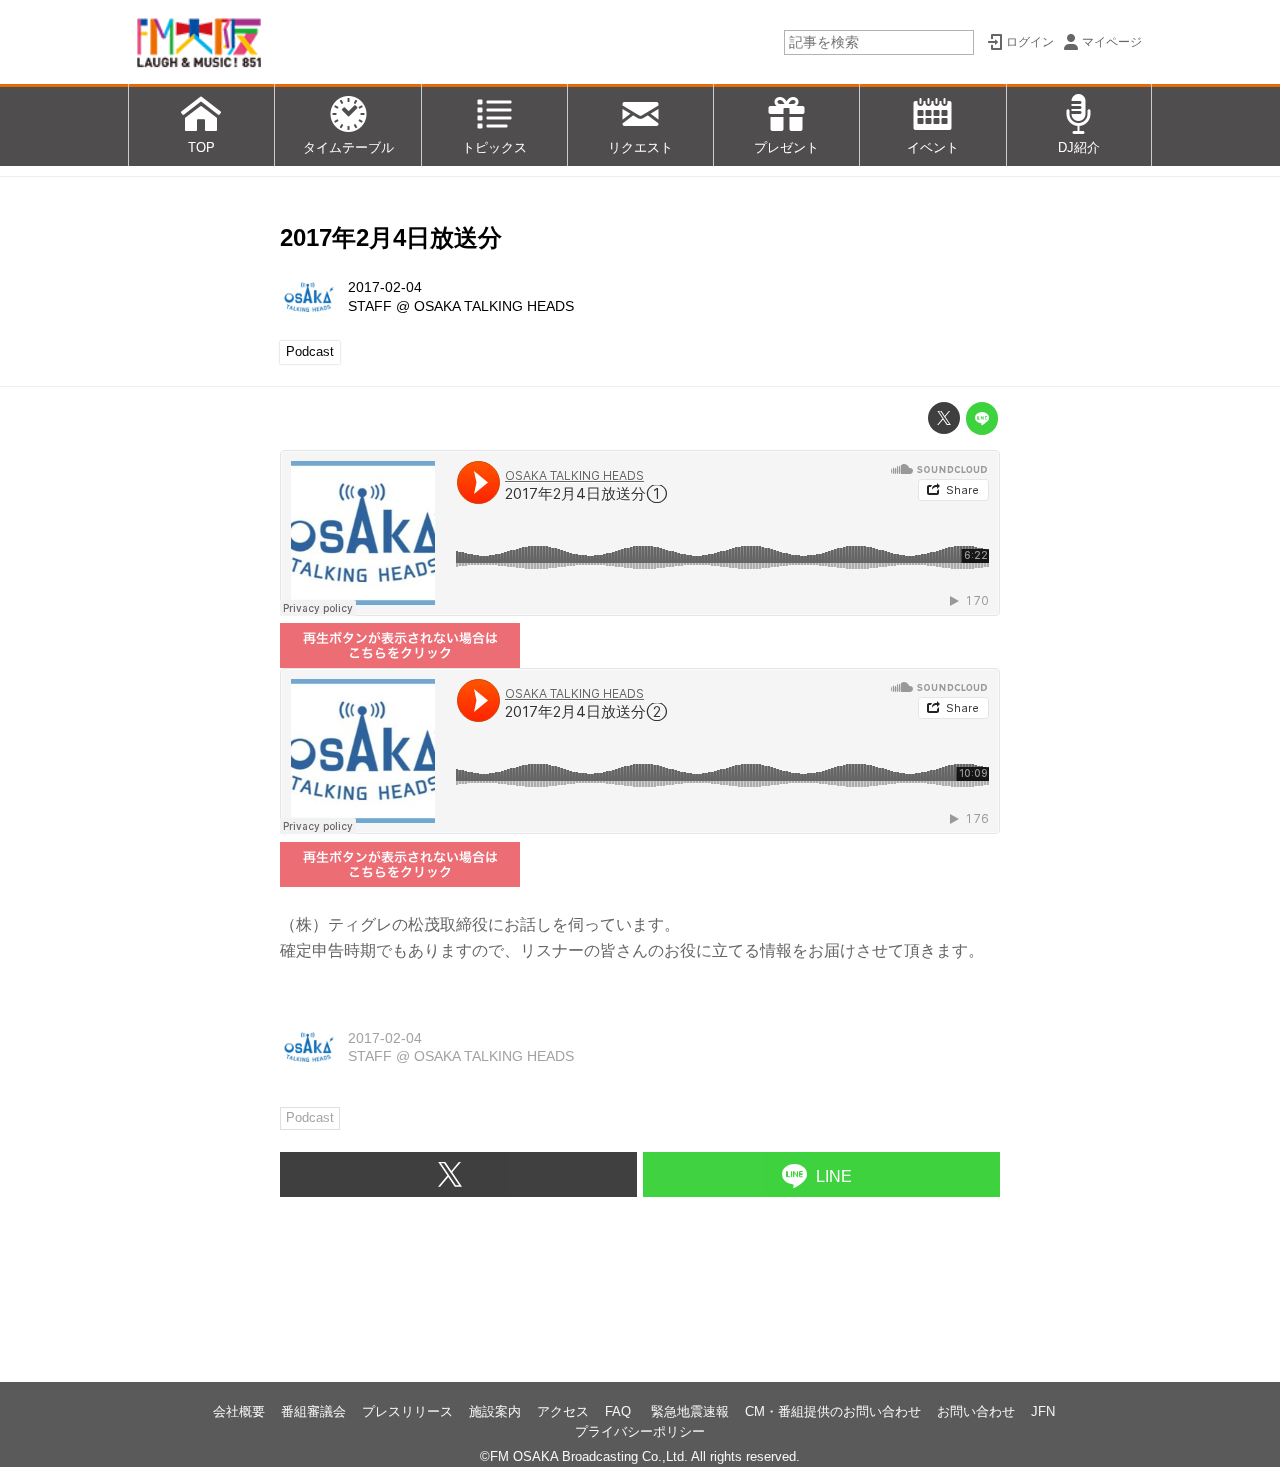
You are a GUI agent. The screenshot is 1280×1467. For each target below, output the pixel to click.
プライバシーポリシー (640, 1431)
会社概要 (239, 1411)
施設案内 (495, 1411)
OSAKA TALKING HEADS (494, 306)
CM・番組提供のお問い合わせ (833, 1411)
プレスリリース (407, 1411)
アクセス (563, 1411)
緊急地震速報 (690, 1411)
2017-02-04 (385, 287)
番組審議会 (313, 1411)
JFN (1043, 1411)
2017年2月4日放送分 (391, 237)
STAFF (370, 306)
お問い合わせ (976, 1411)
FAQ (620, 1411)
